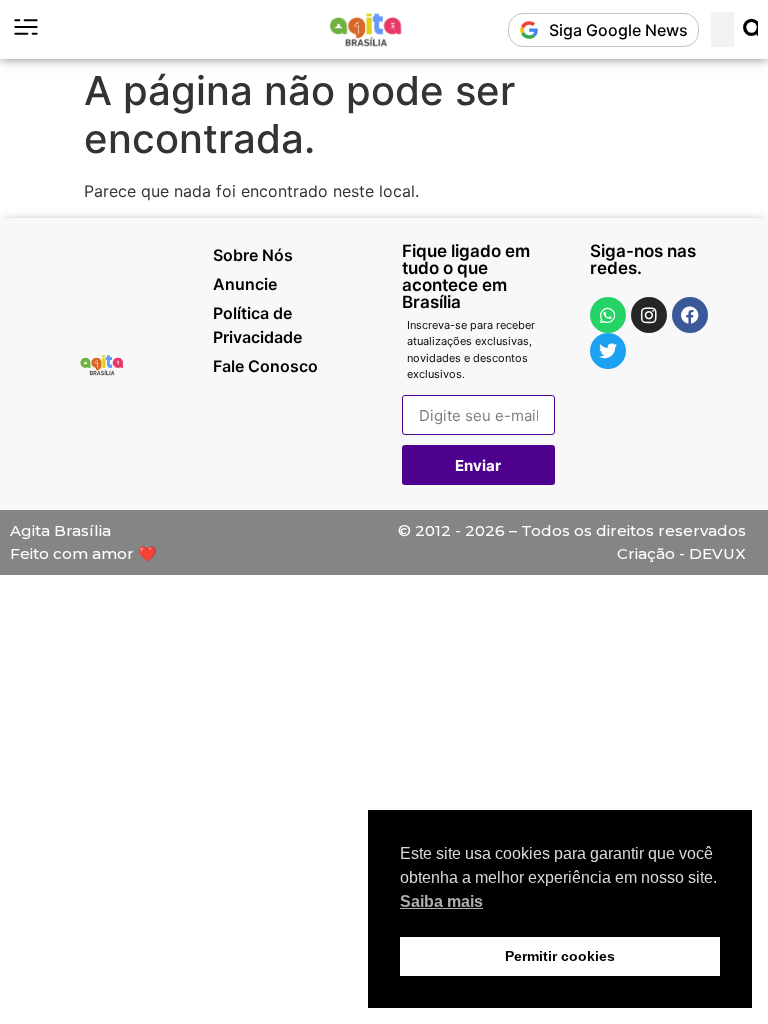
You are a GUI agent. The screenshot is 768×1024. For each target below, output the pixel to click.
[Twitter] (608, 351)
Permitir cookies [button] (560, 956)
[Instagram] (649, 315)
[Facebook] (690, 315)
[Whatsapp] (608, 315)
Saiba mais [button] (441, 901)
